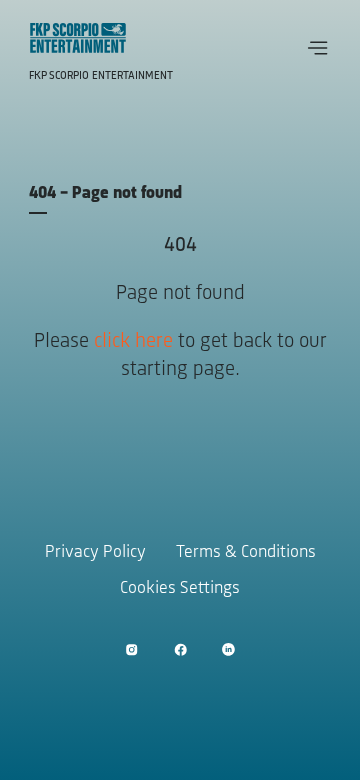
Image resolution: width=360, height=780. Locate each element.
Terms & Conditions (246, 553)
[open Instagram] (131, 649)
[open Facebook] (180, 649)
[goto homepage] (78, 38)
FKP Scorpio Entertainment (101, 76)
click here (133, 341)
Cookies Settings (180, 589)
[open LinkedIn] (228, 649)
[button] (318, 48)
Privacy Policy (95, 553)
